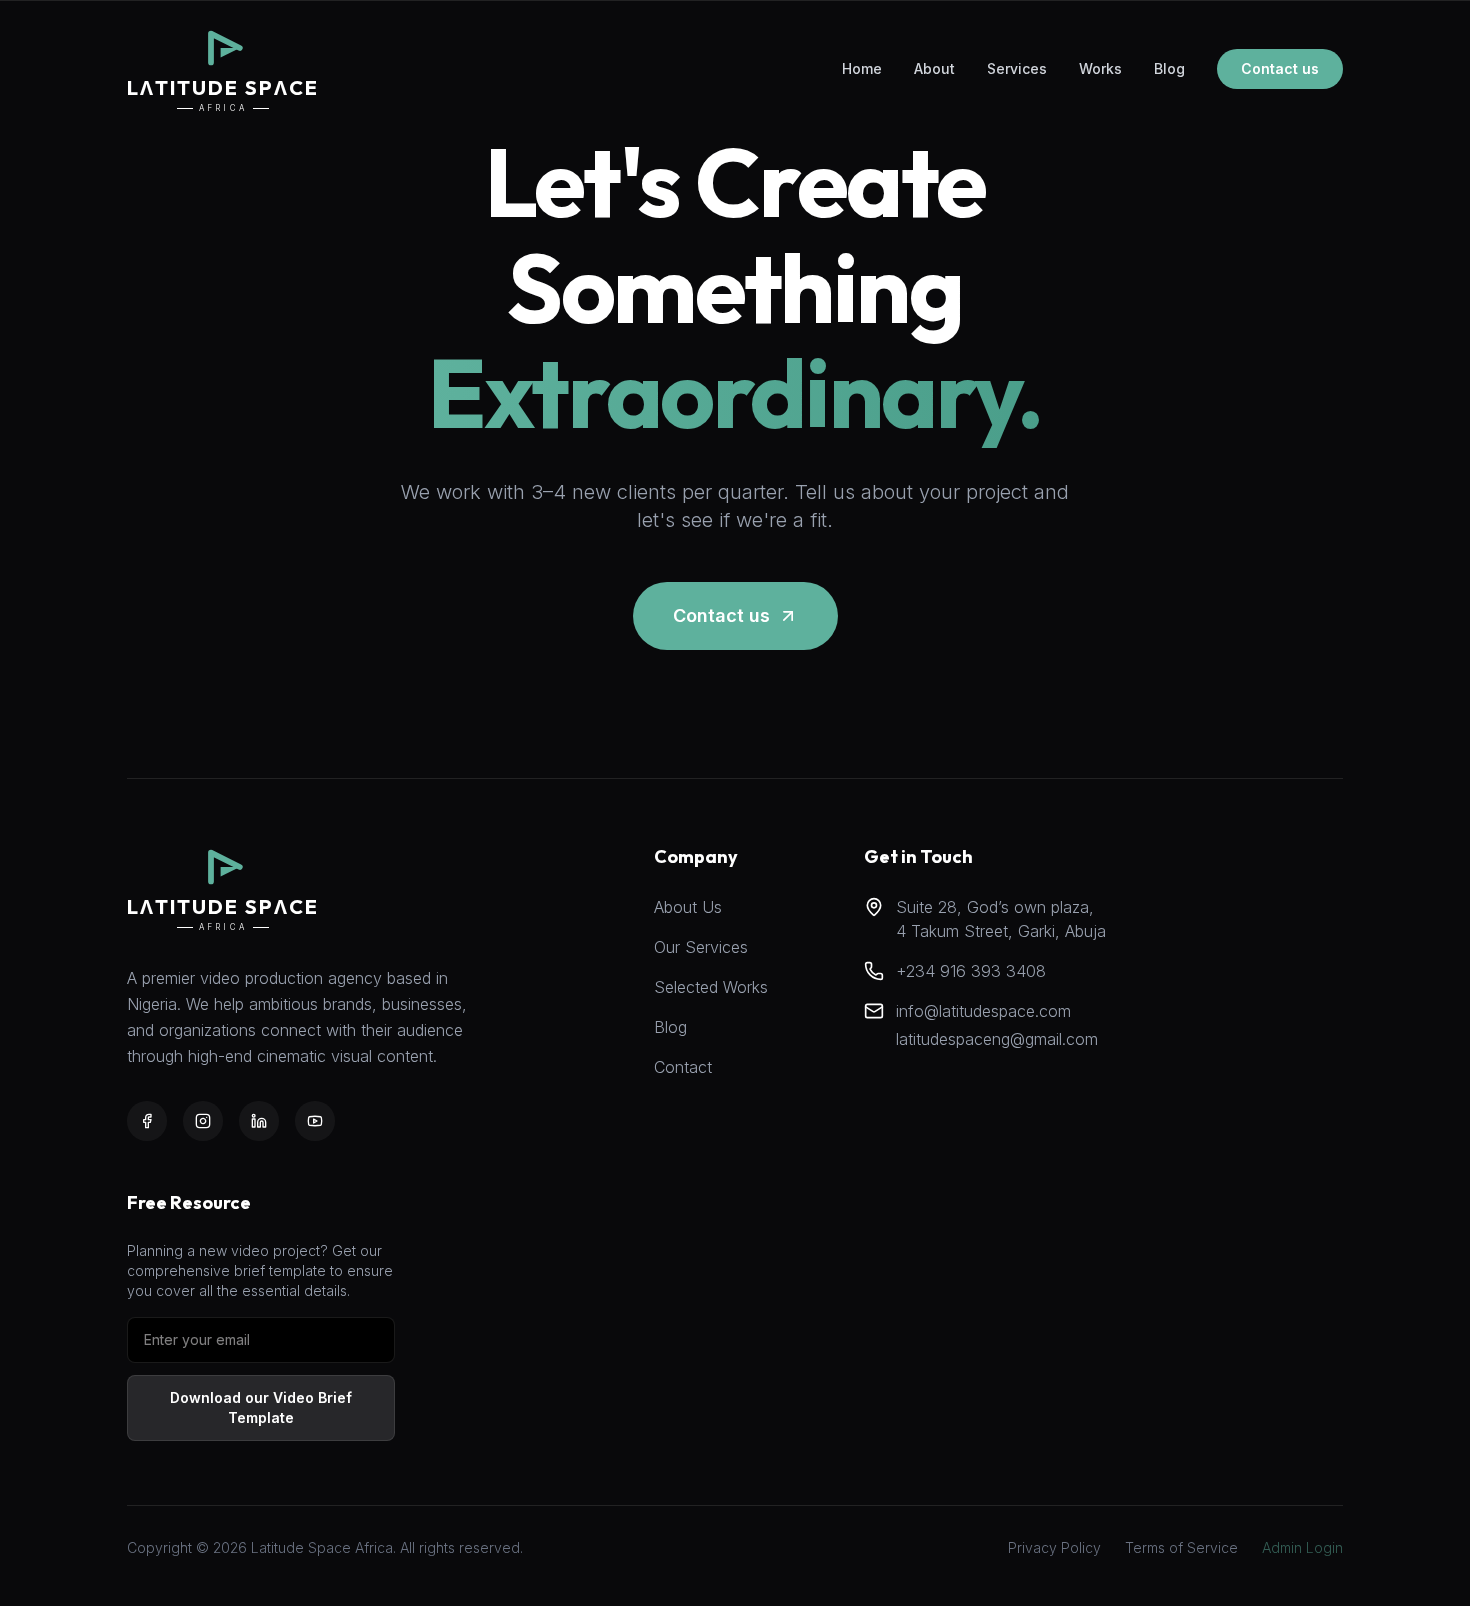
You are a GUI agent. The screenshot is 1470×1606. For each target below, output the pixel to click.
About (934, 68)
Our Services (701, 947)
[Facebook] (147, 1121)
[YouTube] (315, 1121)
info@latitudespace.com (983, 1011)
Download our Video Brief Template (261, 1407)
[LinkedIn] (259, 1121)
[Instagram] (203, 1121)
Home (862, 68)
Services (1017, 68)
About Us (688, 907)
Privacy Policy (1054, 1547)
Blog (1169, 68)
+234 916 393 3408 (971, 971)
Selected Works (711, 987)
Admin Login (1302, 1547)
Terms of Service (1181, 1547)
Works (1100, 68)
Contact (683, 1067)
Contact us (1280, 68)
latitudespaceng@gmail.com (997, 1039)
